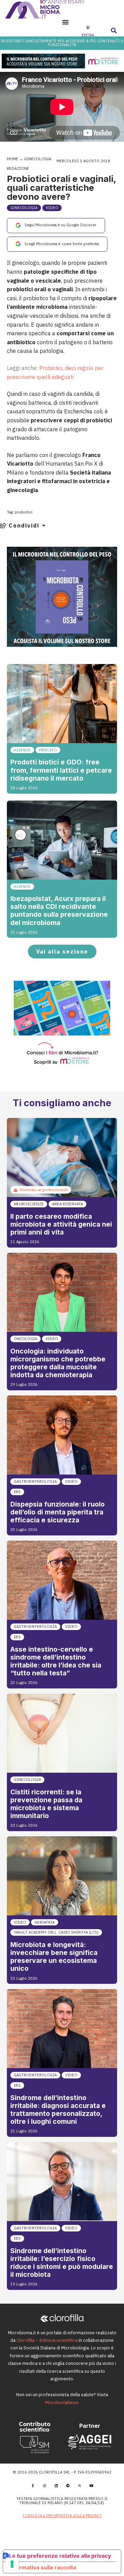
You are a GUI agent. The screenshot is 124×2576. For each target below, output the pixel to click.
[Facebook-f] (33, 2486)
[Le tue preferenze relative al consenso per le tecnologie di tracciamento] (12, 2564)
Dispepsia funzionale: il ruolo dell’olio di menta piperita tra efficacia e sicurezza (58, 1512)
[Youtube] (91, 2486)
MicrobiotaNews (62, 2403)
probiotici (24, 512)
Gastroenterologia (35, 1481)
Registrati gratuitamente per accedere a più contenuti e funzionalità (62, 43)
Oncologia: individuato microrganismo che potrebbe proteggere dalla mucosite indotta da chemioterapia (58, 1363)
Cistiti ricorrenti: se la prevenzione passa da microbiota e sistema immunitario (46, 1804)
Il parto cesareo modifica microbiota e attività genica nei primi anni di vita (61, 1224)
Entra (88, 35)
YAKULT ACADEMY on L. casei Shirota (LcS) (56, 1932)
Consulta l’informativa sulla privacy (62, 2515)
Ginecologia (38, 159)
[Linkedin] (56, 2486)
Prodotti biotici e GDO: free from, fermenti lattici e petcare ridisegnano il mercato (61, 770)
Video (52, 208)
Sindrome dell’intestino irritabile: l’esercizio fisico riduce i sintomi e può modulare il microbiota (62, 2263)
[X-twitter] (80, 2486)
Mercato (48, 750)
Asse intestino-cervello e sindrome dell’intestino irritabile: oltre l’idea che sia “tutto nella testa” (56, 1661)
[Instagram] (44, 2486)
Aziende (22, 750)
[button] (114, 31)
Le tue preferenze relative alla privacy (60, 2556)
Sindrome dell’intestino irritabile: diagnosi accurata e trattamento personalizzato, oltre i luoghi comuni (58, 2110)
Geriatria (45, 1922)
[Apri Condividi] (44, 525)
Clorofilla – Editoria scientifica (47, 2340)
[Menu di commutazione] (65, 22)
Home (13, 159)
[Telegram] (68, 2486)
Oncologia (25, 1339)
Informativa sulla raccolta (42, 2567)
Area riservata (68, 1204)
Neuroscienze (29, 1204)
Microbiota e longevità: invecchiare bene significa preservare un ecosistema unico (54, 1957)
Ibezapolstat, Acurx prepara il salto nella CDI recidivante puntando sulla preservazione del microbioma (59, 910)
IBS (17, 1492)
